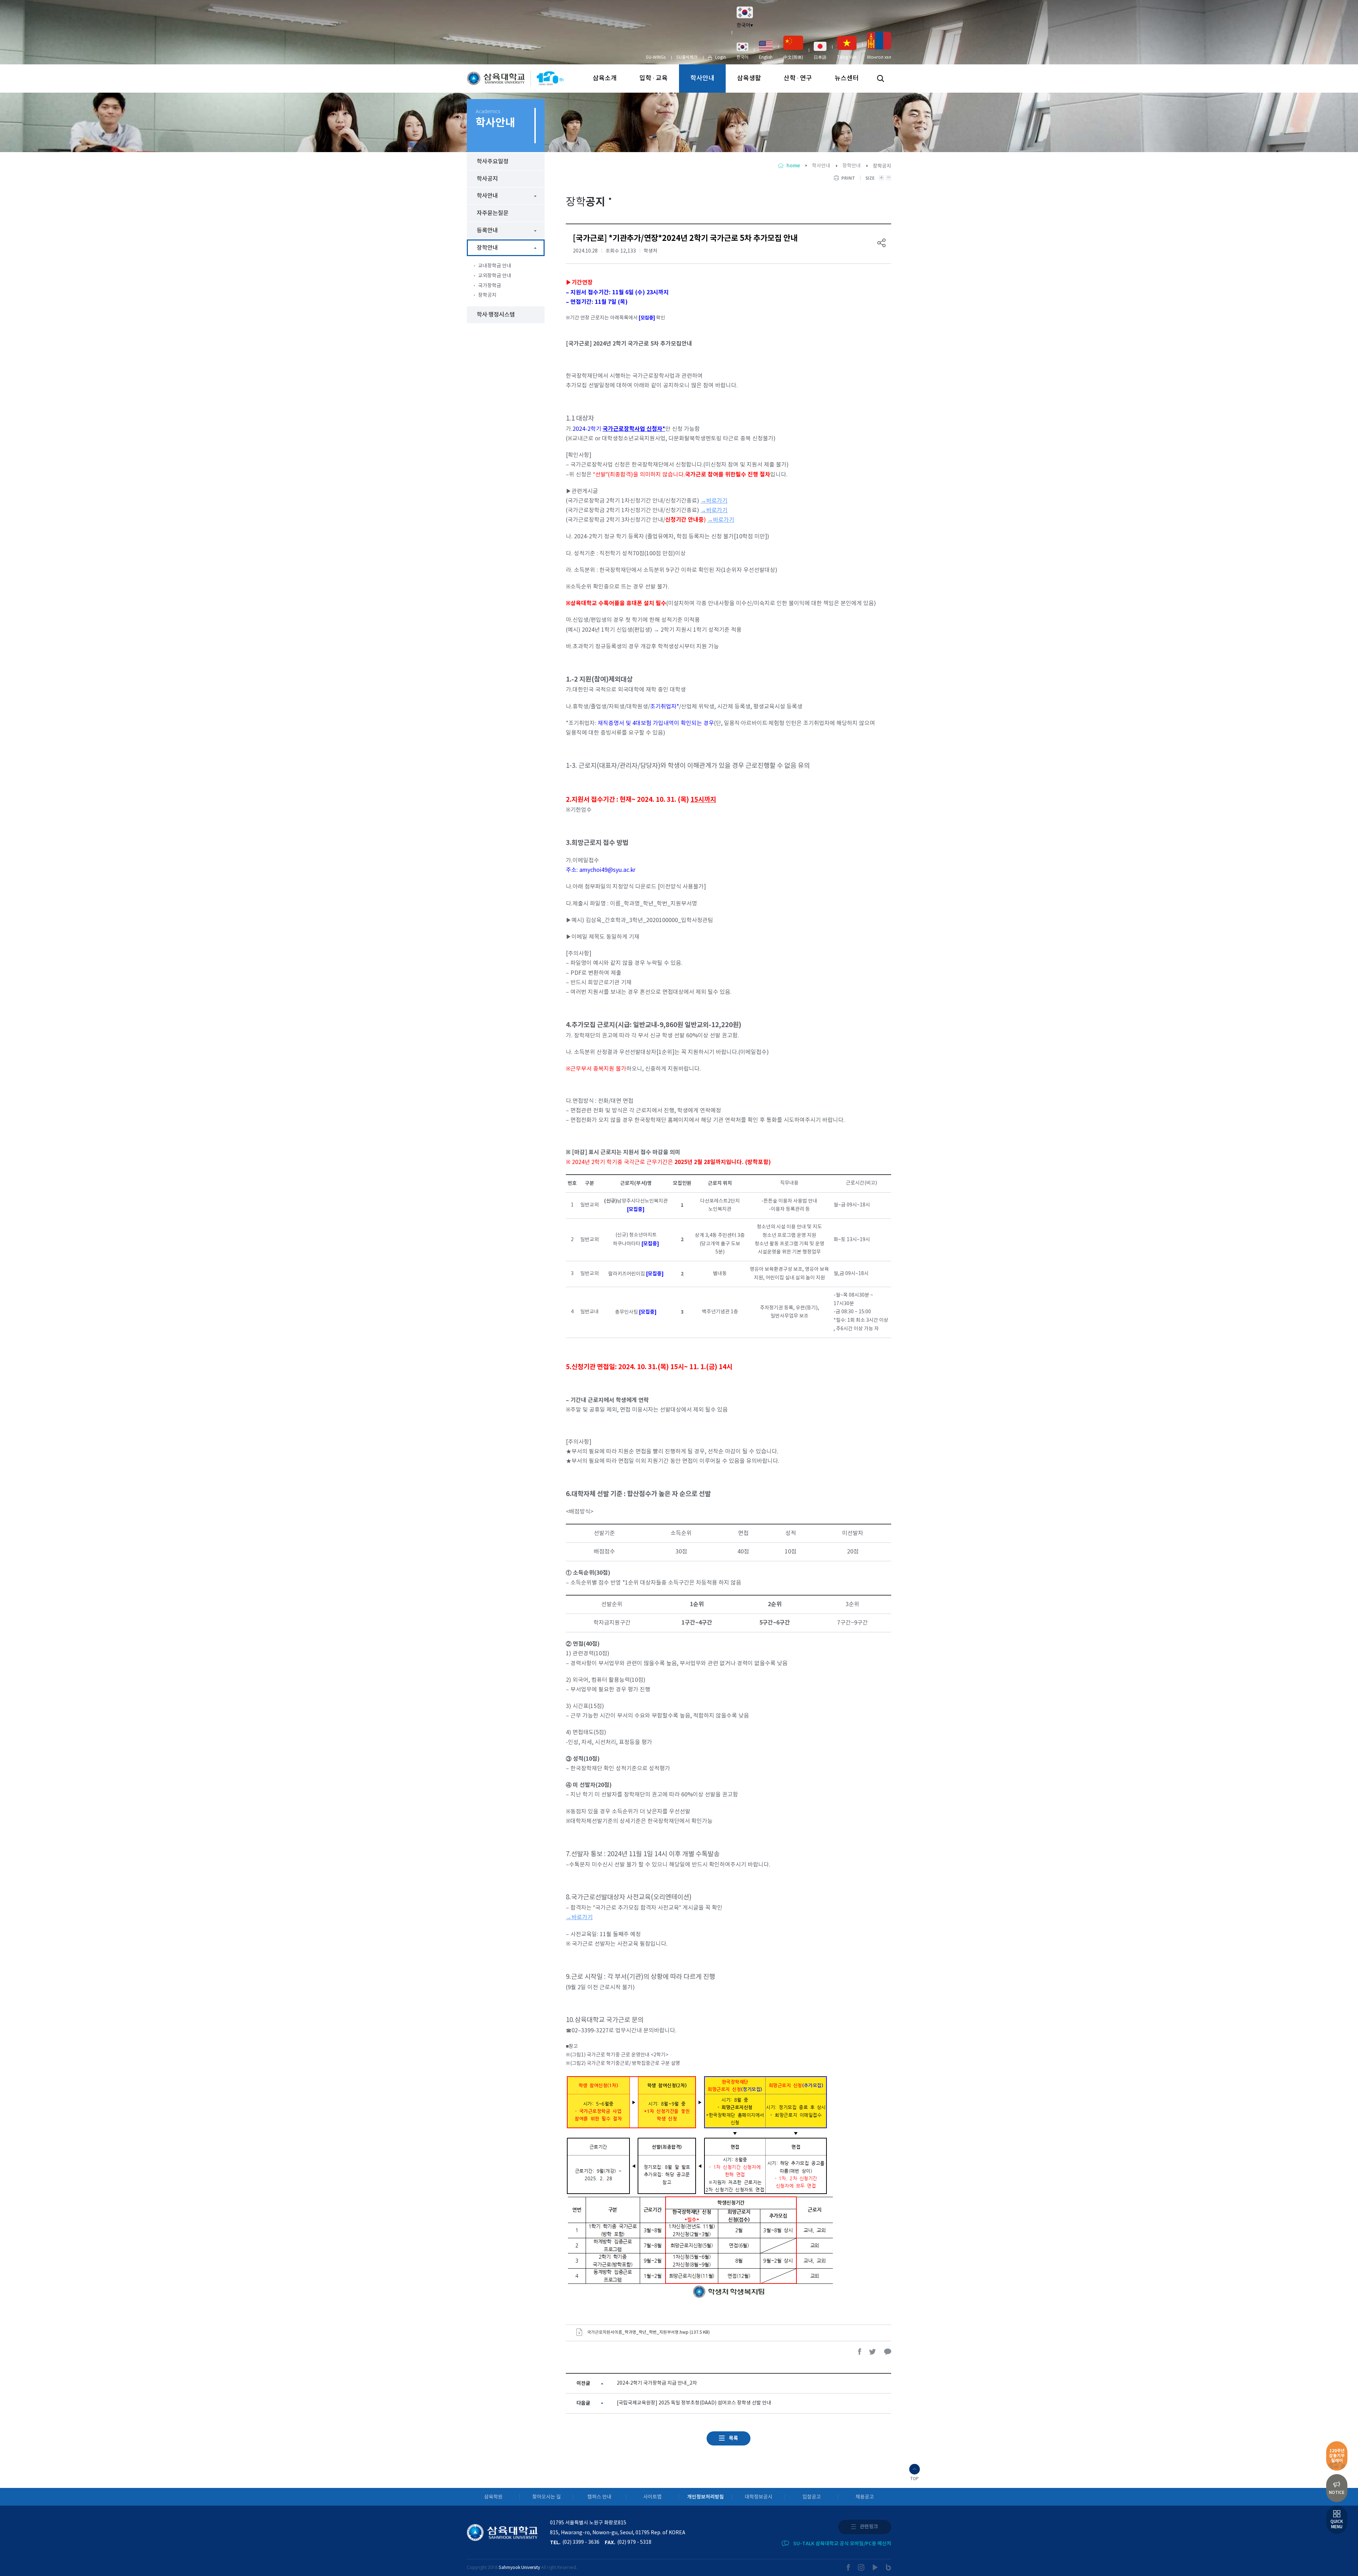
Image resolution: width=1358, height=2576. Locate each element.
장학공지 (487, 295)
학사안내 (702, 78)
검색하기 (881, 79)
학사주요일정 (493, 162)
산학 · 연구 (798, 78)
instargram (861, 2567)
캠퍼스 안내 (599, 2497)
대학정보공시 (759, 2497)
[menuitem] (742, 51)
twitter (873, 2352)
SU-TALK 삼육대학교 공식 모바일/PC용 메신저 (842, 2544)
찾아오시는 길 (547, 2497)
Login (721, 57)
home (793, 166)
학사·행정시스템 (496, 315)
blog (889, 2567)
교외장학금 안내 (495, 276)
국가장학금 (490, 286)
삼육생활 (749, 78)
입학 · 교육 (654, 78)
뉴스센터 (847, 78)
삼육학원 (493, 2497)
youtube (875, 2567)
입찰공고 (812, 2497)
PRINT (848, 178)
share (882, 243)
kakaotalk (888, 2352)
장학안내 (852, 166)
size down (889, 178)
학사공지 (487, 179)
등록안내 (487, 231)
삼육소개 (605, 78)
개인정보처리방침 (706, 2497)
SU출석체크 (687, 57)
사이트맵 (652, 2497)
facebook (860, 2352)
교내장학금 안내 (495, 266)
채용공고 (865, 2497)
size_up (881, 178)
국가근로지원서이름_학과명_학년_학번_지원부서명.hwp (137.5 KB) (648, 2332)
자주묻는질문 (493, 213)
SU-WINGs (656, 57)
